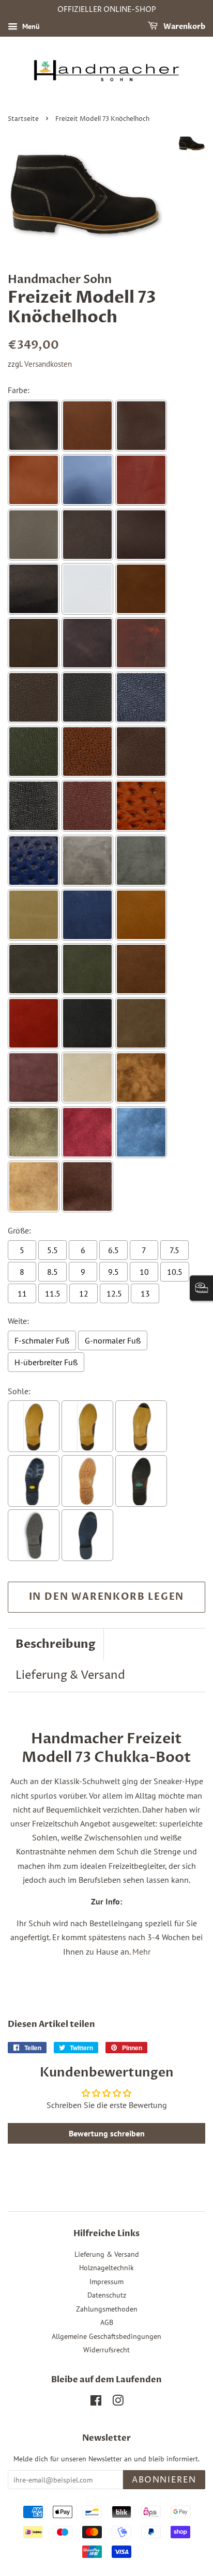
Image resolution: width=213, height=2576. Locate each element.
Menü (30, 26)
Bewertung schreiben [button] (107, 2133)
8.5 (52, 1272)
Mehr (141, 1951)
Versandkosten (48, 364)
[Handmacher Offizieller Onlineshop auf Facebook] (96, 2402)
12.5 (114, 1293)
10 (144, 1272)
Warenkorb (184, 27)
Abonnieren (164, 2480)
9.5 (113, 1272)
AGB (107, 2322)
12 (84, 1293)
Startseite (23, 119)
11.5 (53, 1293)
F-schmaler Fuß (42, 1340)
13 (145, 1293)
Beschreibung (56, 1644)
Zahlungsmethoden (107, 2309)
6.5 (113, 1250)
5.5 (52, 1250)
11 (22, 1293)
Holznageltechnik (106, 2268)
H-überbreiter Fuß (46, 1362)
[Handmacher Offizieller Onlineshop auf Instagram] (118, 2402)
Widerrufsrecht (106, 2350)
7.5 (174, 1250)
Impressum (106, 2282)
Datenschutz (107, 2295)
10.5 (175, 1272)
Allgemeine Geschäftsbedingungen (106, 2336)
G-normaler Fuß (113, 1340)
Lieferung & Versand (70, 1676)
